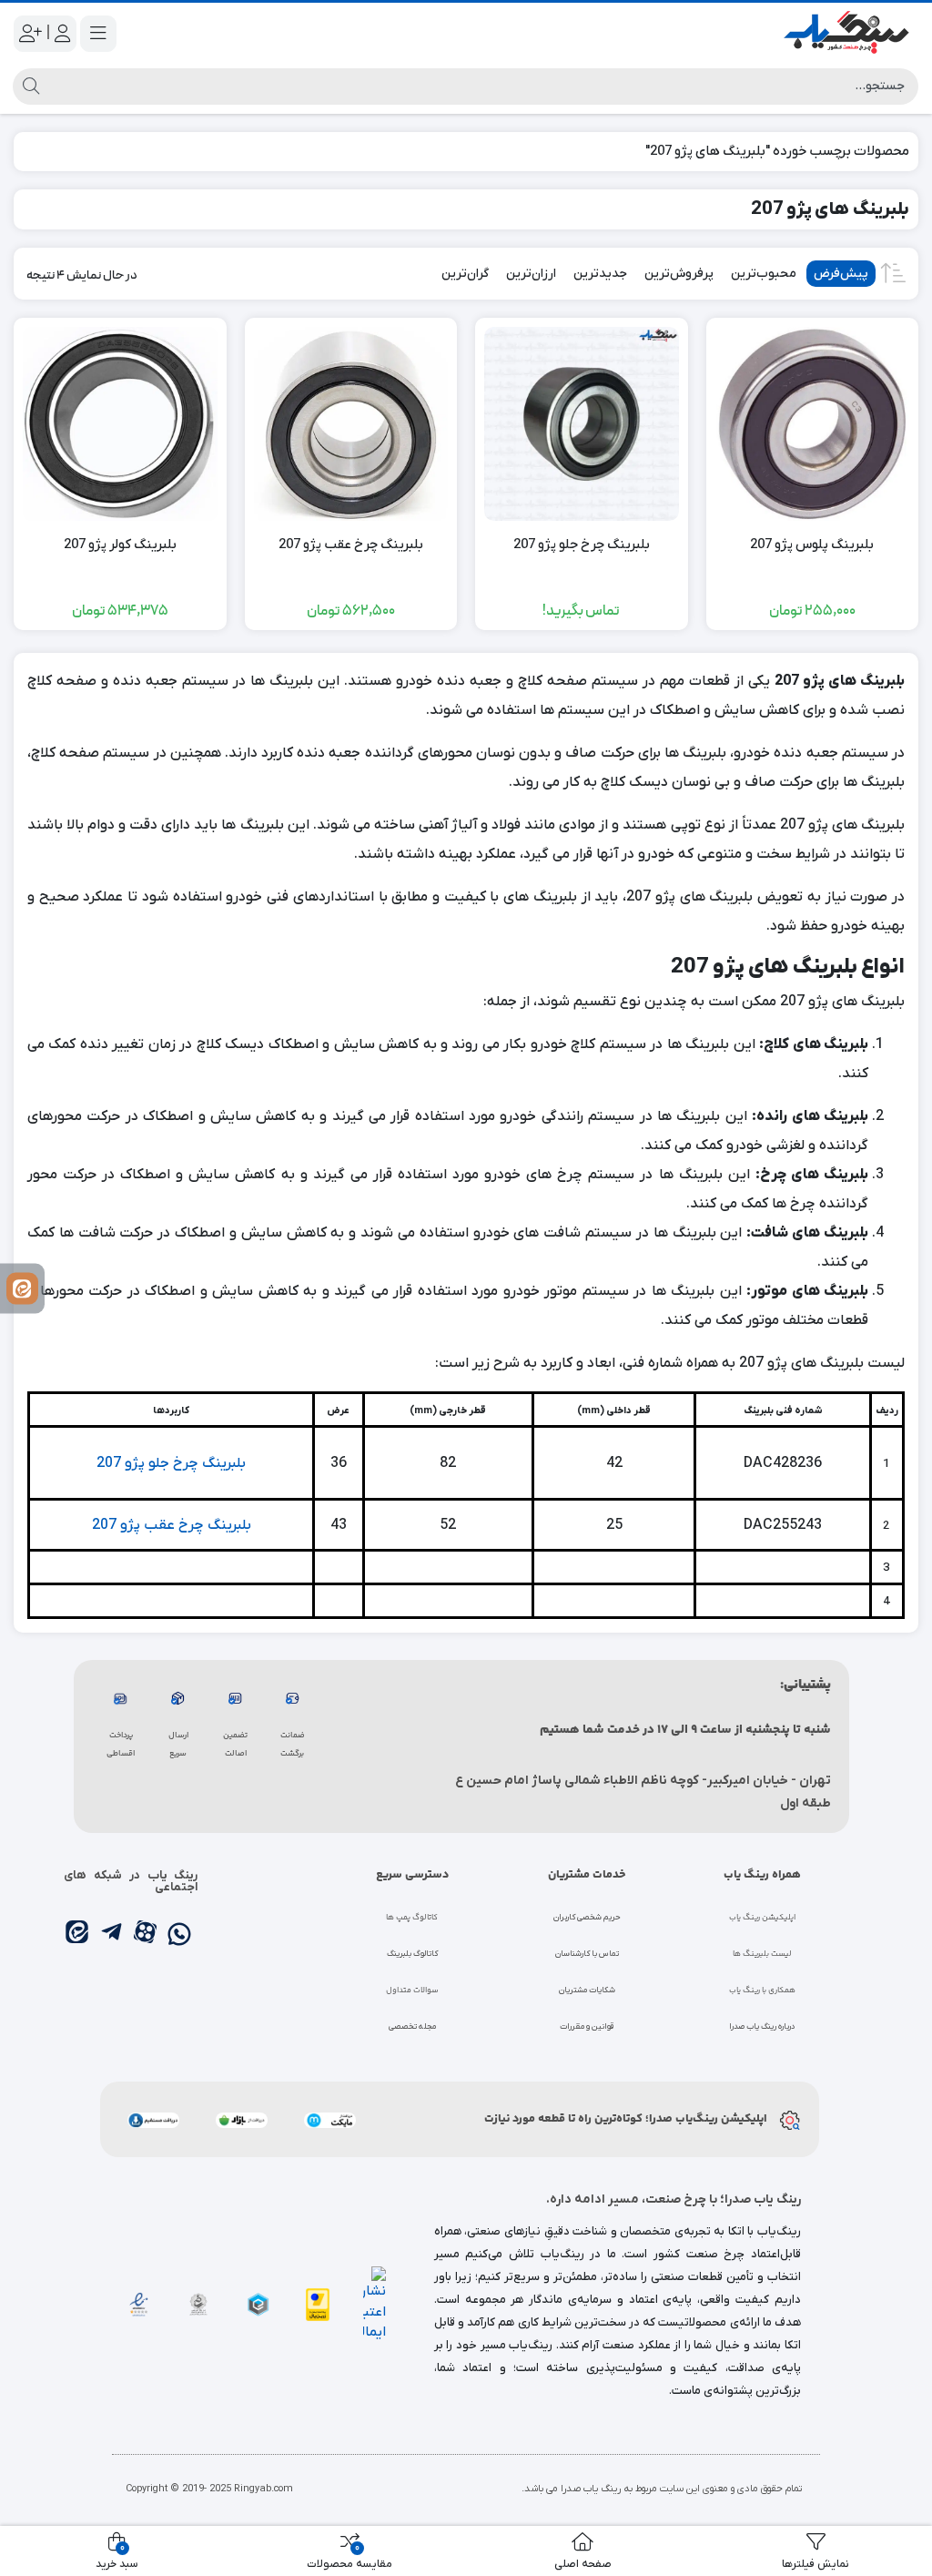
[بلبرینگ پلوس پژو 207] (813, 424)
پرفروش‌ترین (679, 274)
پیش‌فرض (841, 274)
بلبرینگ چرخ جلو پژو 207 (582, 545)
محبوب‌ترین (764, 274)
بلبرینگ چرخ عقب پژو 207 (351, 545)
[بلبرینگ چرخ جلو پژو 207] (582, 424)
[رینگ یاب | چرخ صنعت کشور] (846, 33)
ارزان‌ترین (531, 274)
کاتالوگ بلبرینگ (412, 1954)
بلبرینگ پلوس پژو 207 (812, 545)
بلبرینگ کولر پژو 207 (120, 545)
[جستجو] (29, 87)
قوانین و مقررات (587, 2027)
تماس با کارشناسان (587, 1954)
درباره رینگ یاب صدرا (762, 2027)
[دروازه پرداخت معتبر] (317, 2304)
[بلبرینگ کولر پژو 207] (120, 424)
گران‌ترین (465, 274)
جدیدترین (600, 274)
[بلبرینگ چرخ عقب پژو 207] (351, 424)
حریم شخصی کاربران (587, 1918)
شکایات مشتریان (587, 1991)
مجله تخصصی (412, 2027)
